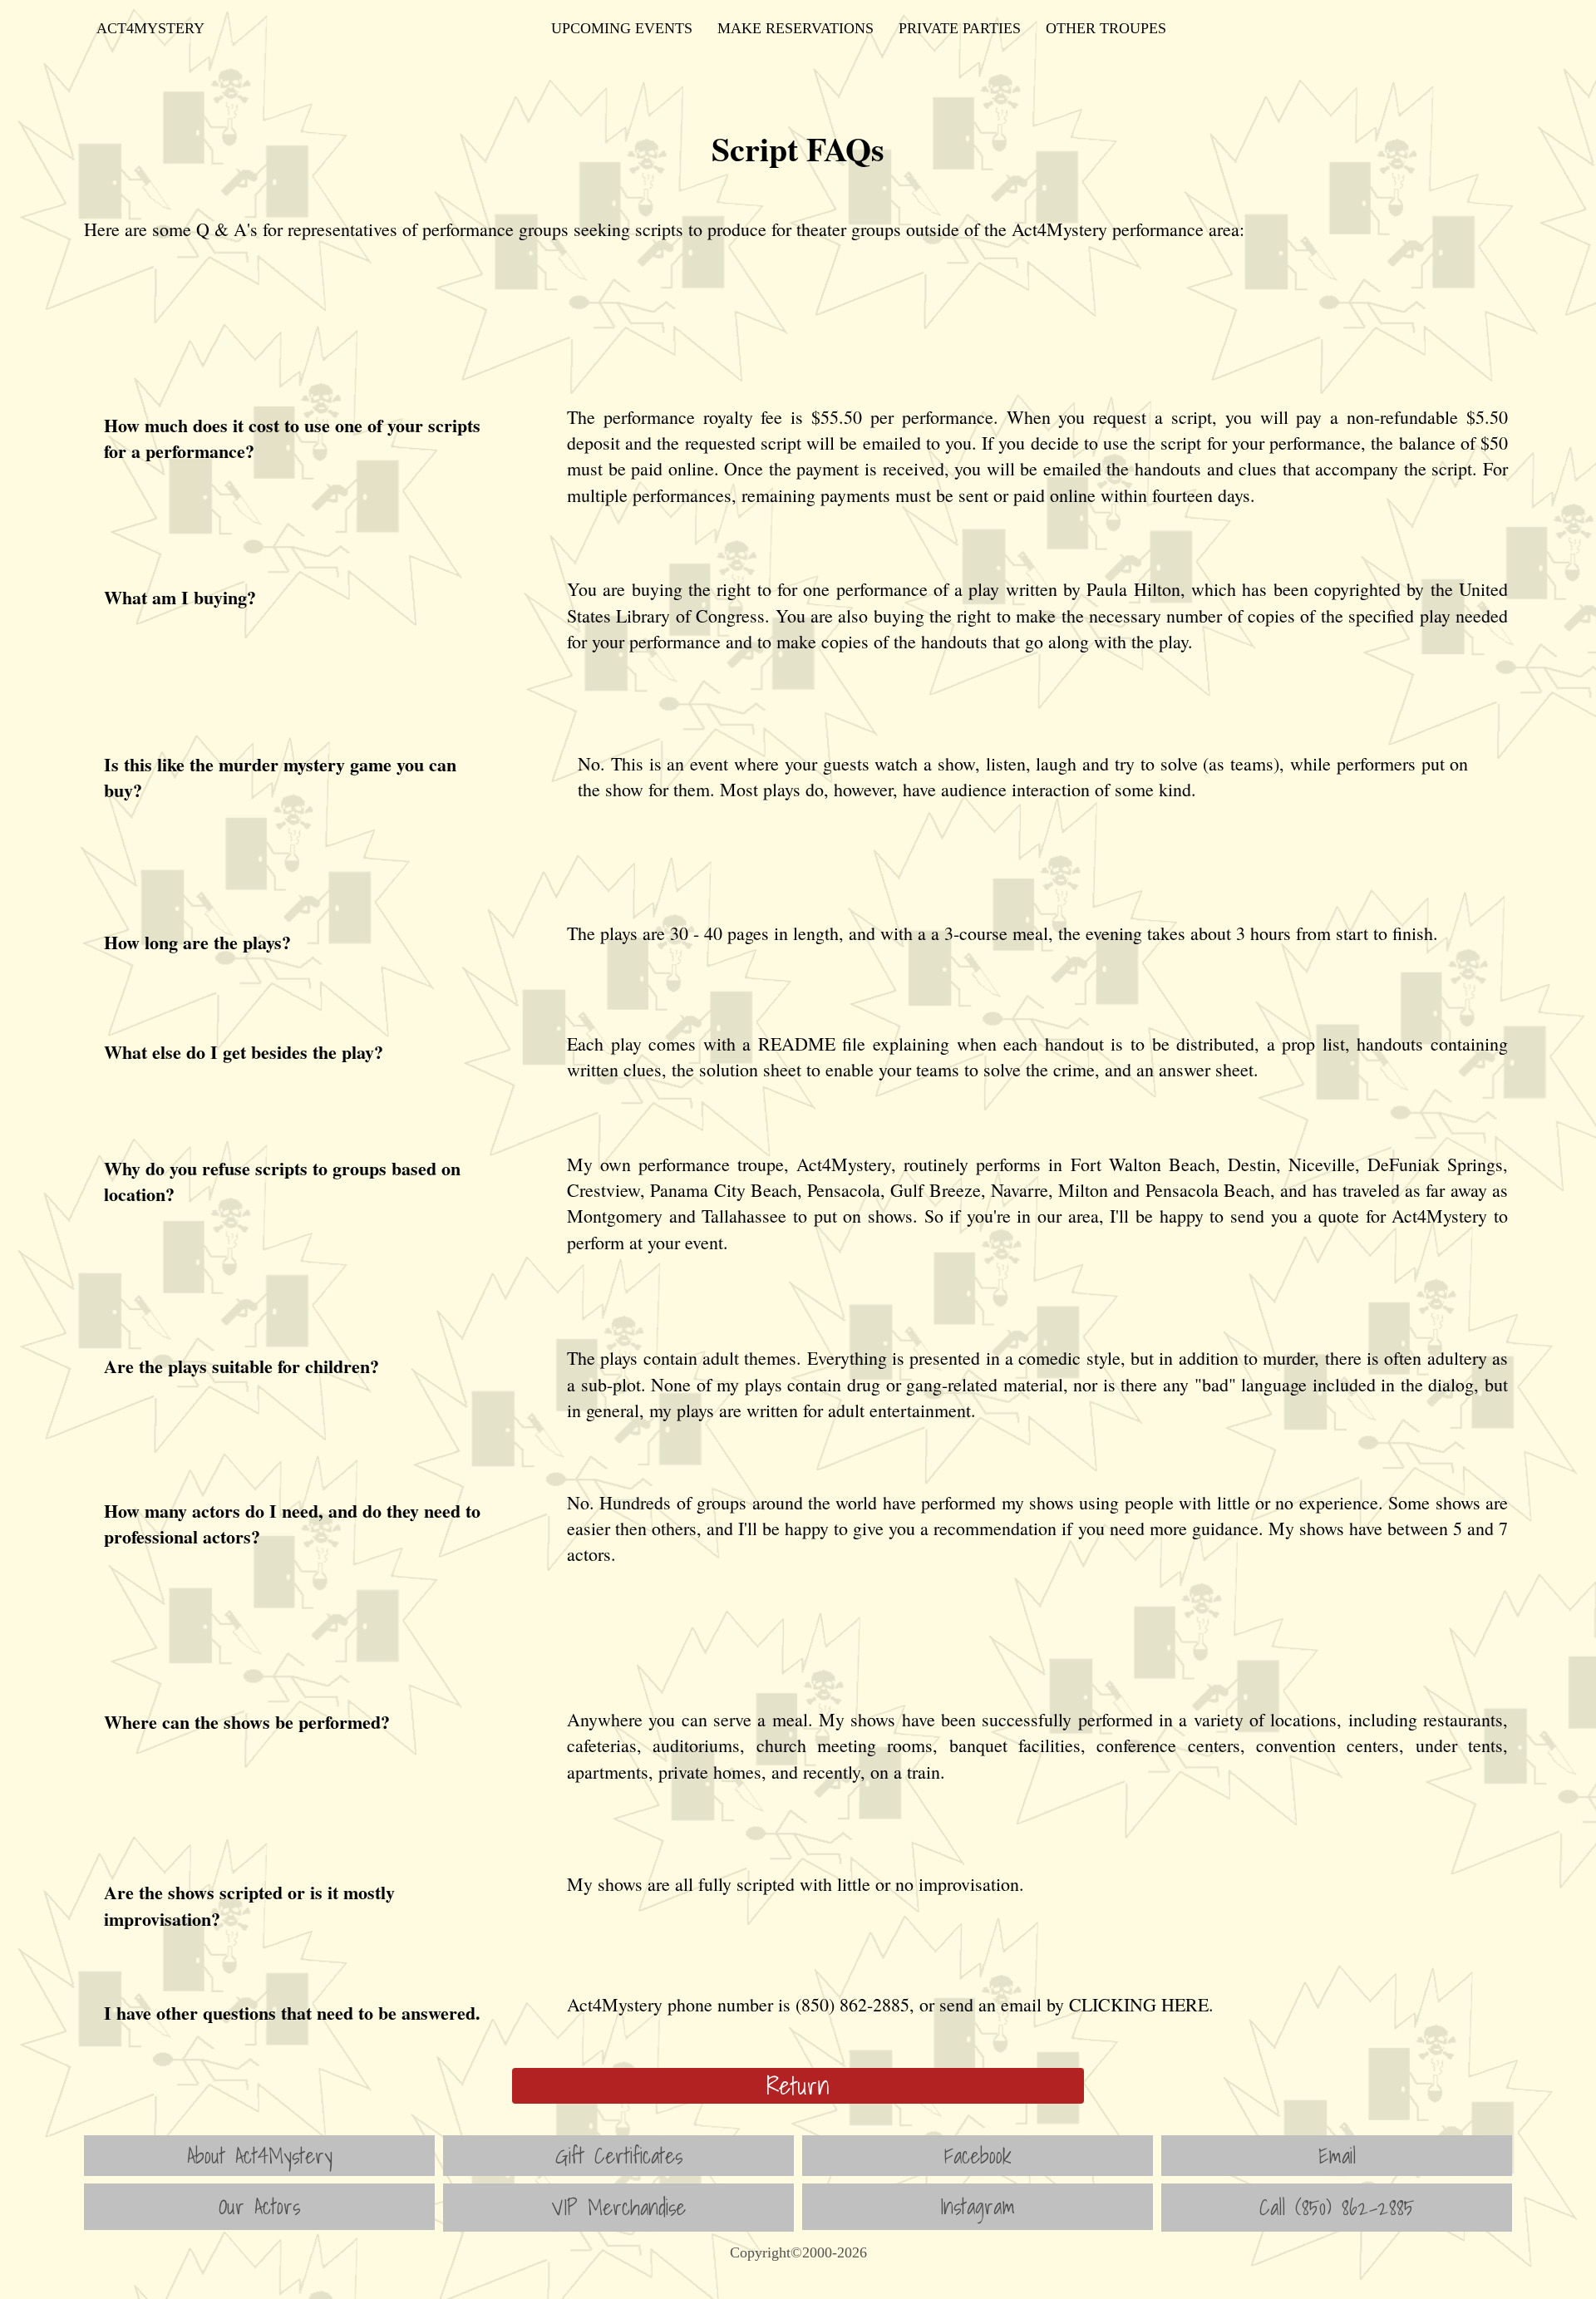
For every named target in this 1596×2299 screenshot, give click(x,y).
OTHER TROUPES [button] (1106, 28)
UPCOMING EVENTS (622, 28)
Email (1337, 2155)
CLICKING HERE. (1141, 2004)
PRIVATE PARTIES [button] (960, 28)
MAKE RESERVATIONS (796, 28)
